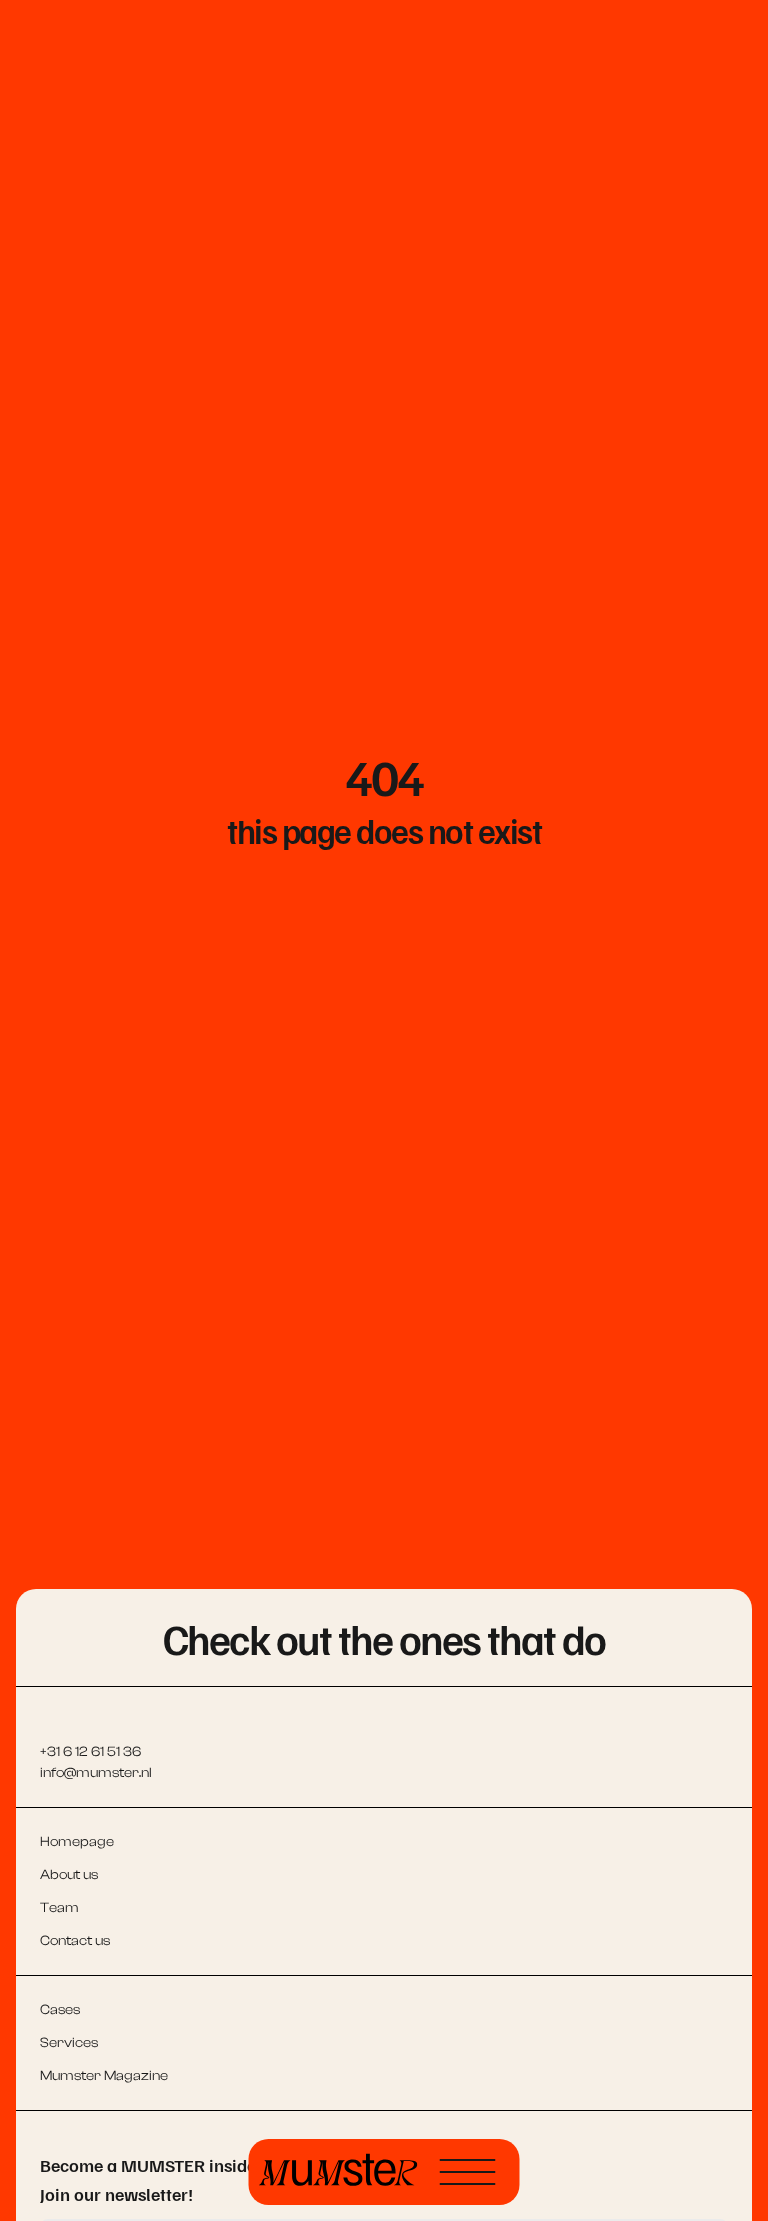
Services (69, 2043)
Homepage (77, 1842)
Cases (60, 2010)
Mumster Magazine (104, 2076)
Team (59, 1908)
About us (69, 1875)
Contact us (75, 1941)
